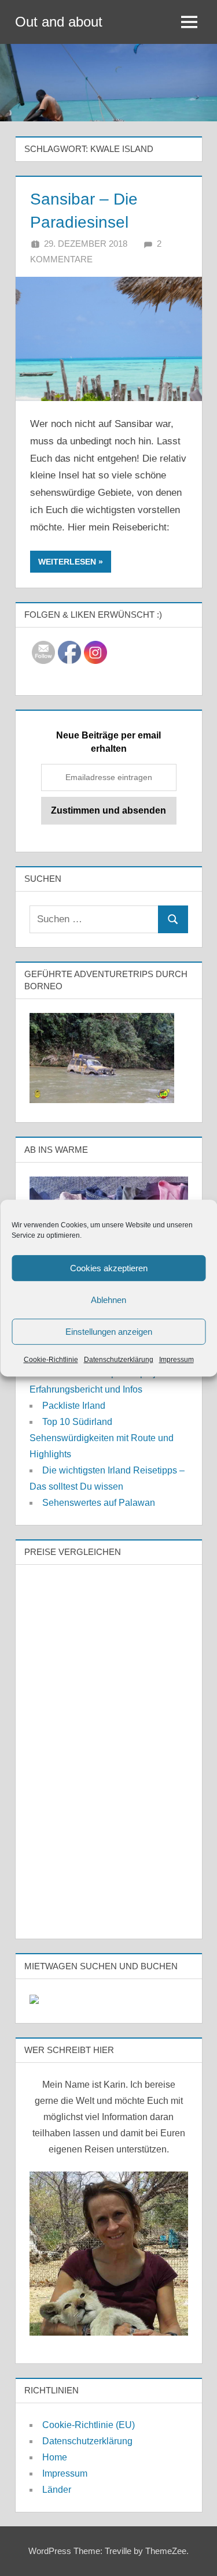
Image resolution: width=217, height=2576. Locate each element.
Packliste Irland (74, 1406)
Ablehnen (108, 1300)
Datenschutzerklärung (119, 1360)
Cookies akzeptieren (109, 1268)
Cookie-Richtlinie (51, 1360)
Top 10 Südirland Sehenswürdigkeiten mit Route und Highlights (102, 1438)
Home (55, 2457)
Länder (57, 2490)
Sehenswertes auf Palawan (99, 1503)
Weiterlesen (67, 562)
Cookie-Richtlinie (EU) (89, 2425)
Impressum (176, 1360)
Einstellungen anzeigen (109, 1332)
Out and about (59, 22)
